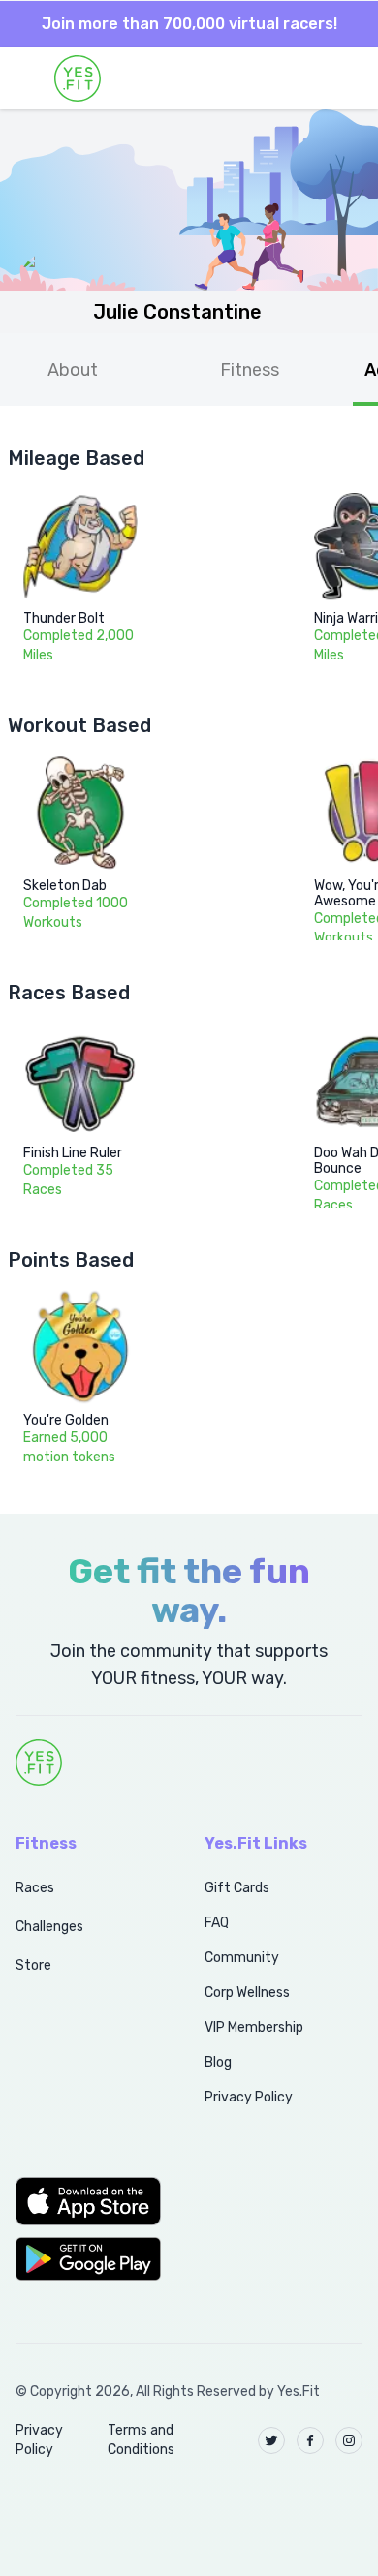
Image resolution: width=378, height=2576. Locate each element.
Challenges (49, 1927)
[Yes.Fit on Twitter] (271, 2440)
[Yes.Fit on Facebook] (310, 2440)
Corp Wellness (247, 1993)
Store (33, 1965)
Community (242, 1958)
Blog (218, 2062)
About (73, 370)
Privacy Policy (249, 2097)
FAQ (217, 1923)
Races (35, 1888)
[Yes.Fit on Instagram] (349, 2440)
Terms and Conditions (141, 2440)
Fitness (250, 370)
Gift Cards (237, 1888)
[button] (89, 2201)
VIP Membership (254, 2027)
